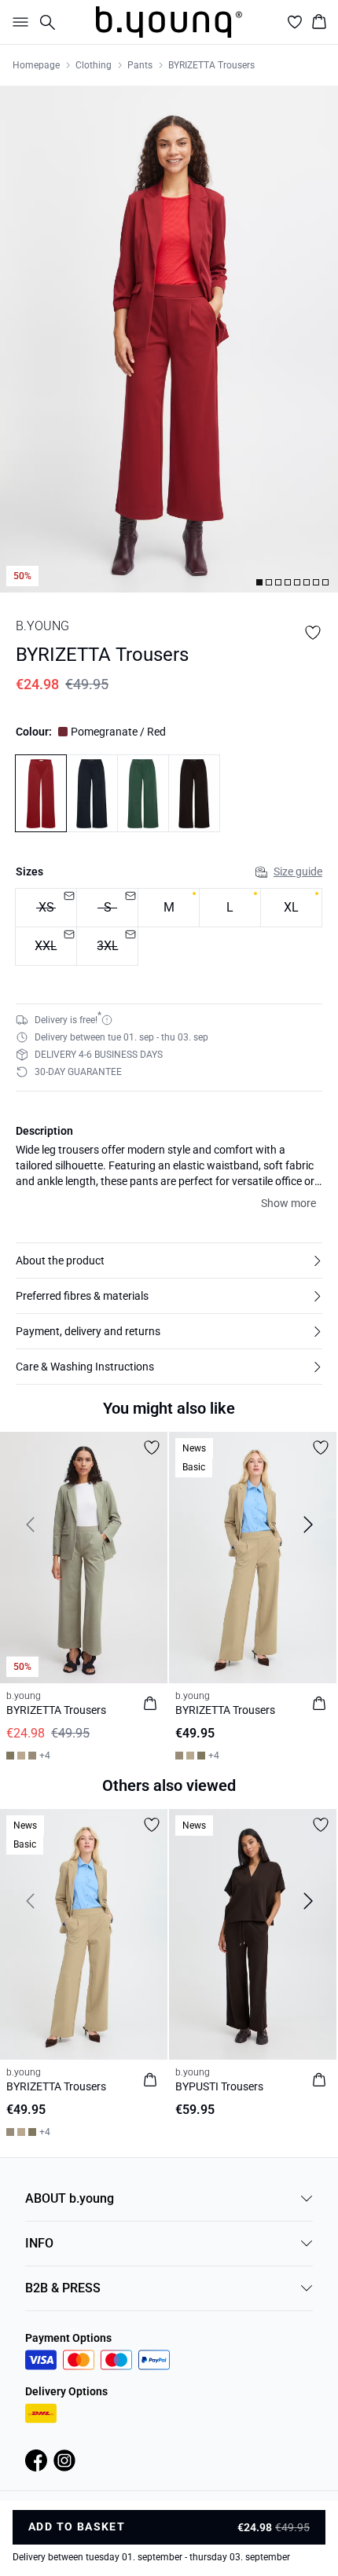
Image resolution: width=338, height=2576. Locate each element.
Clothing (94, 65)
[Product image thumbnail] (259, 582)
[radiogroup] (169, 927)
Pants (140, 65)
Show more (288, 1203)
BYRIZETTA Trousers (211, 65)
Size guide (298, 872)
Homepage (36, 65)
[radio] (169, 908)
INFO (39, 2243)
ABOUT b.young (70, 2198)
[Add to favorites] (313, 633)
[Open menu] (17, 22)
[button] (169, 1260)
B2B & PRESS (63, 2288)
